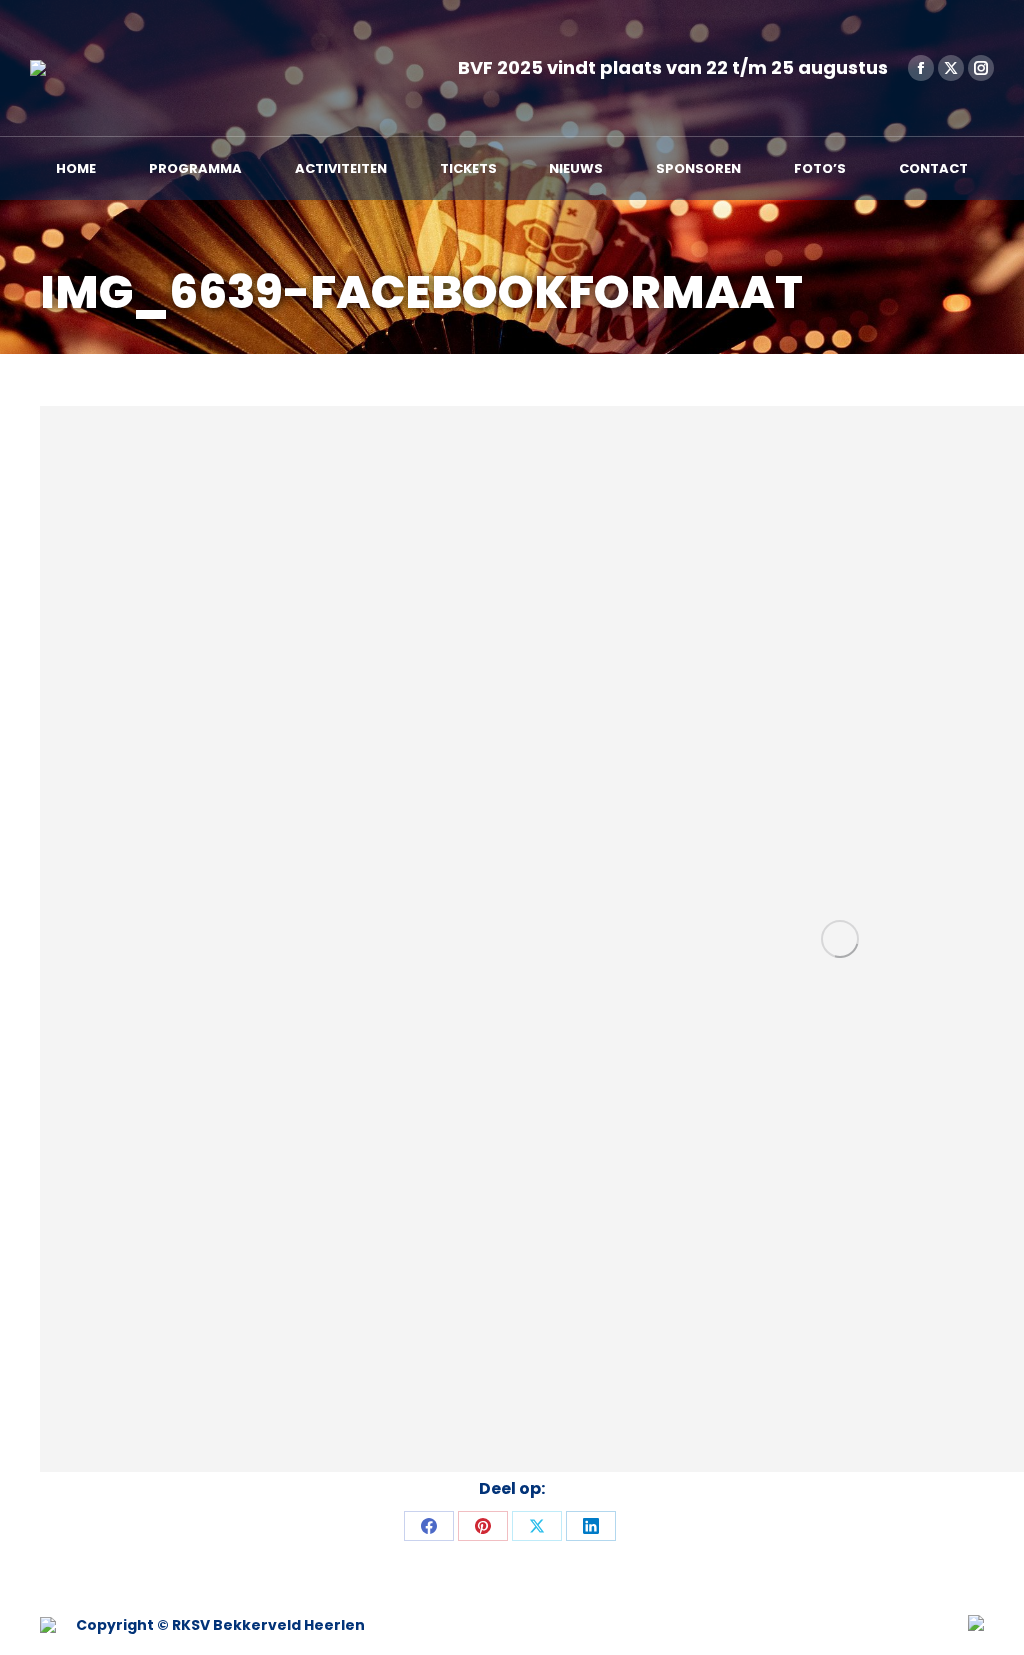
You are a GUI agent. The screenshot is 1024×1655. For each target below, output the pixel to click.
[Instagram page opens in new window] (981, 68)
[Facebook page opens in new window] (921, 68)
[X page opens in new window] (951, 68)
